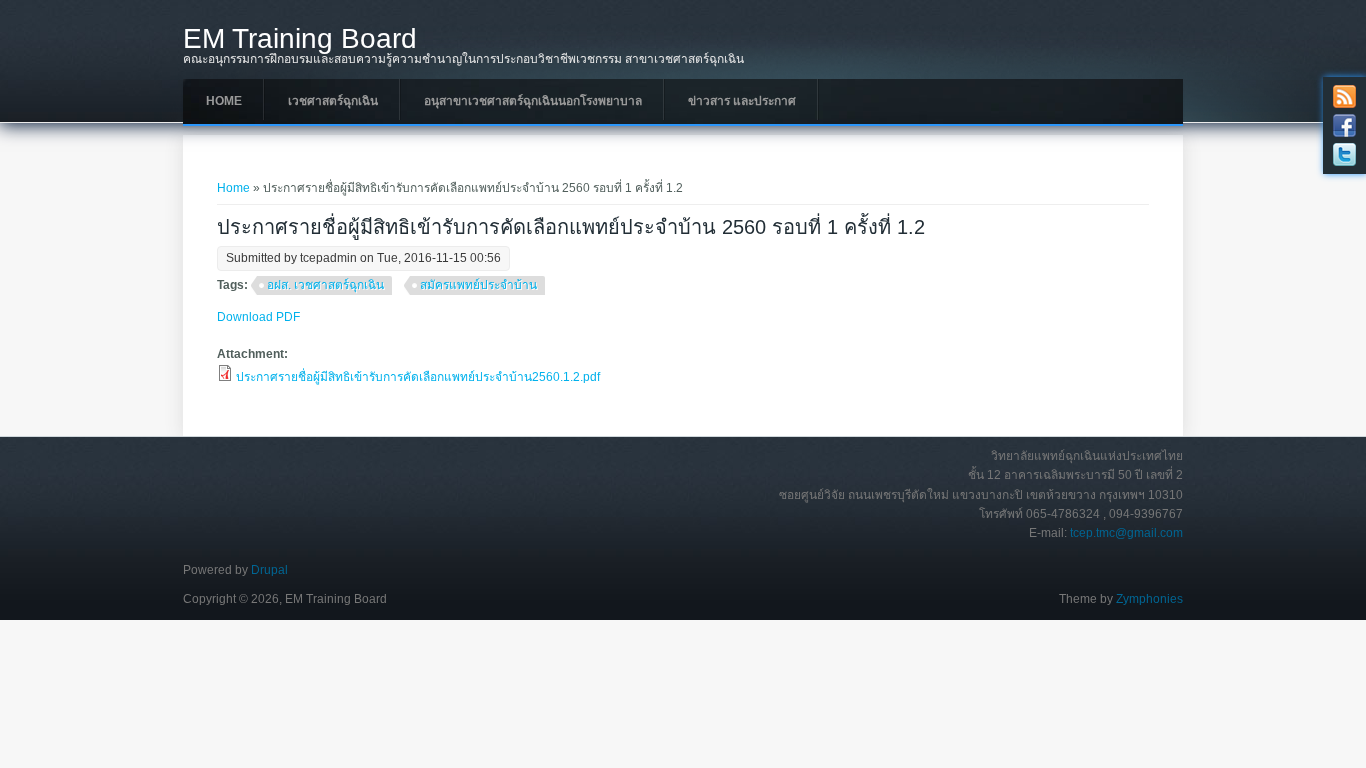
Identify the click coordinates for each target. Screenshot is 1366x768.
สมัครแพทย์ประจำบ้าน (478, 285)
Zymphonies (1149, 599)
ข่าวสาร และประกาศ (742, 101)
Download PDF (258, 317)
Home (224, 101)
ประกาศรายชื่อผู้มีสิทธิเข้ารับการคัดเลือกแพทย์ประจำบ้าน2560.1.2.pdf (418, 377)
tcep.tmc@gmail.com (1126, 533)
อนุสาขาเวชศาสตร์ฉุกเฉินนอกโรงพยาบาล (533, 101)
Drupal (269, 570)
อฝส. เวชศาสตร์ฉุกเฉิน (325, 285)
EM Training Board (300, 39)
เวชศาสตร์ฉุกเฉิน (333, 101)
